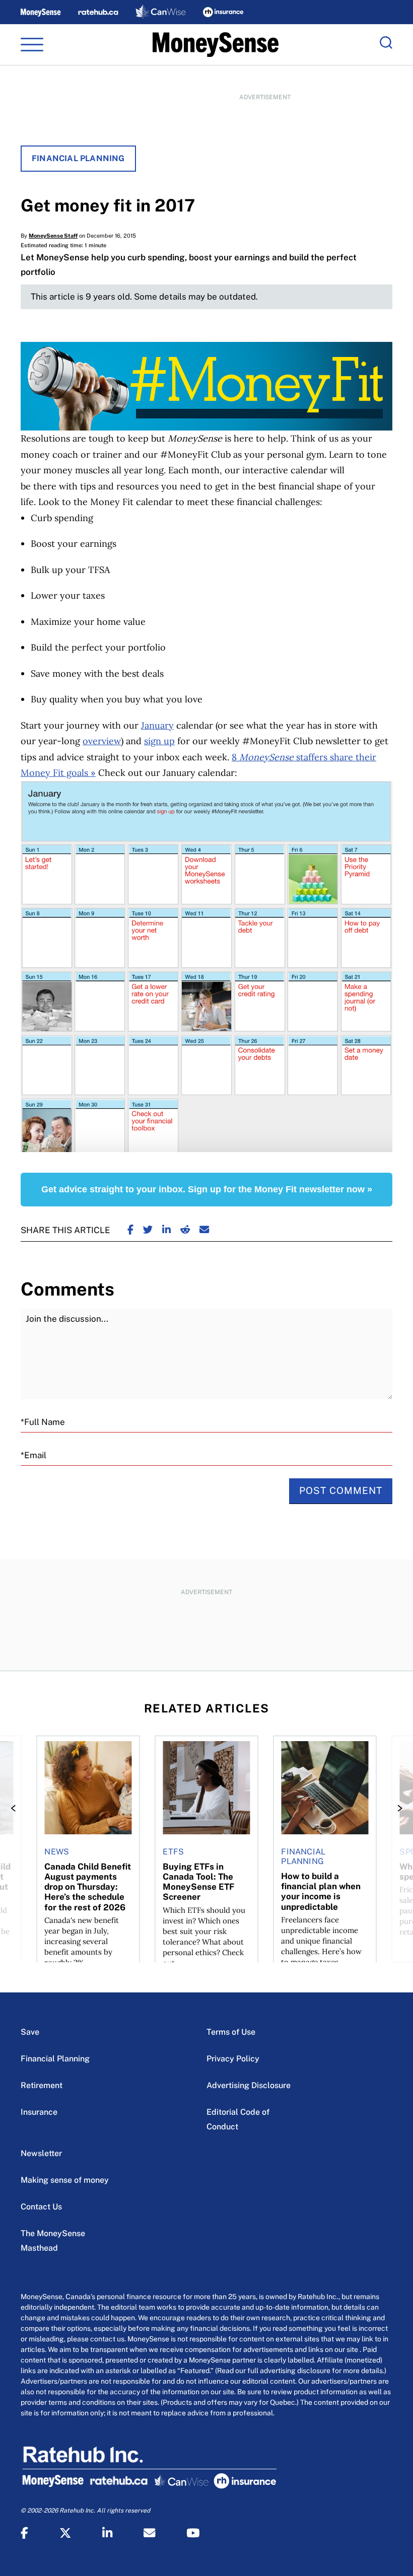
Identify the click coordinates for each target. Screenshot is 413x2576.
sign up (159, 741)
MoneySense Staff (53, 236)
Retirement (42, 2085)
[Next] (397, 1808)
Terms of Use (231, 2032)
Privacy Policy (233, 2059)
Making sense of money (65, 2180)
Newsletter (41, 2153)
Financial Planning (78, 158)
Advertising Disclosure (249, 2085)
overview (102, 741)
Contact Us (41, 2207)
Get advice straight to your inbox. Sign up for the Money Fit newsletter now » (207, 1189)
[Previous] (16, 1808)
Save (30, 2032)
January (157, 725)
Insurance (39, 2112)
